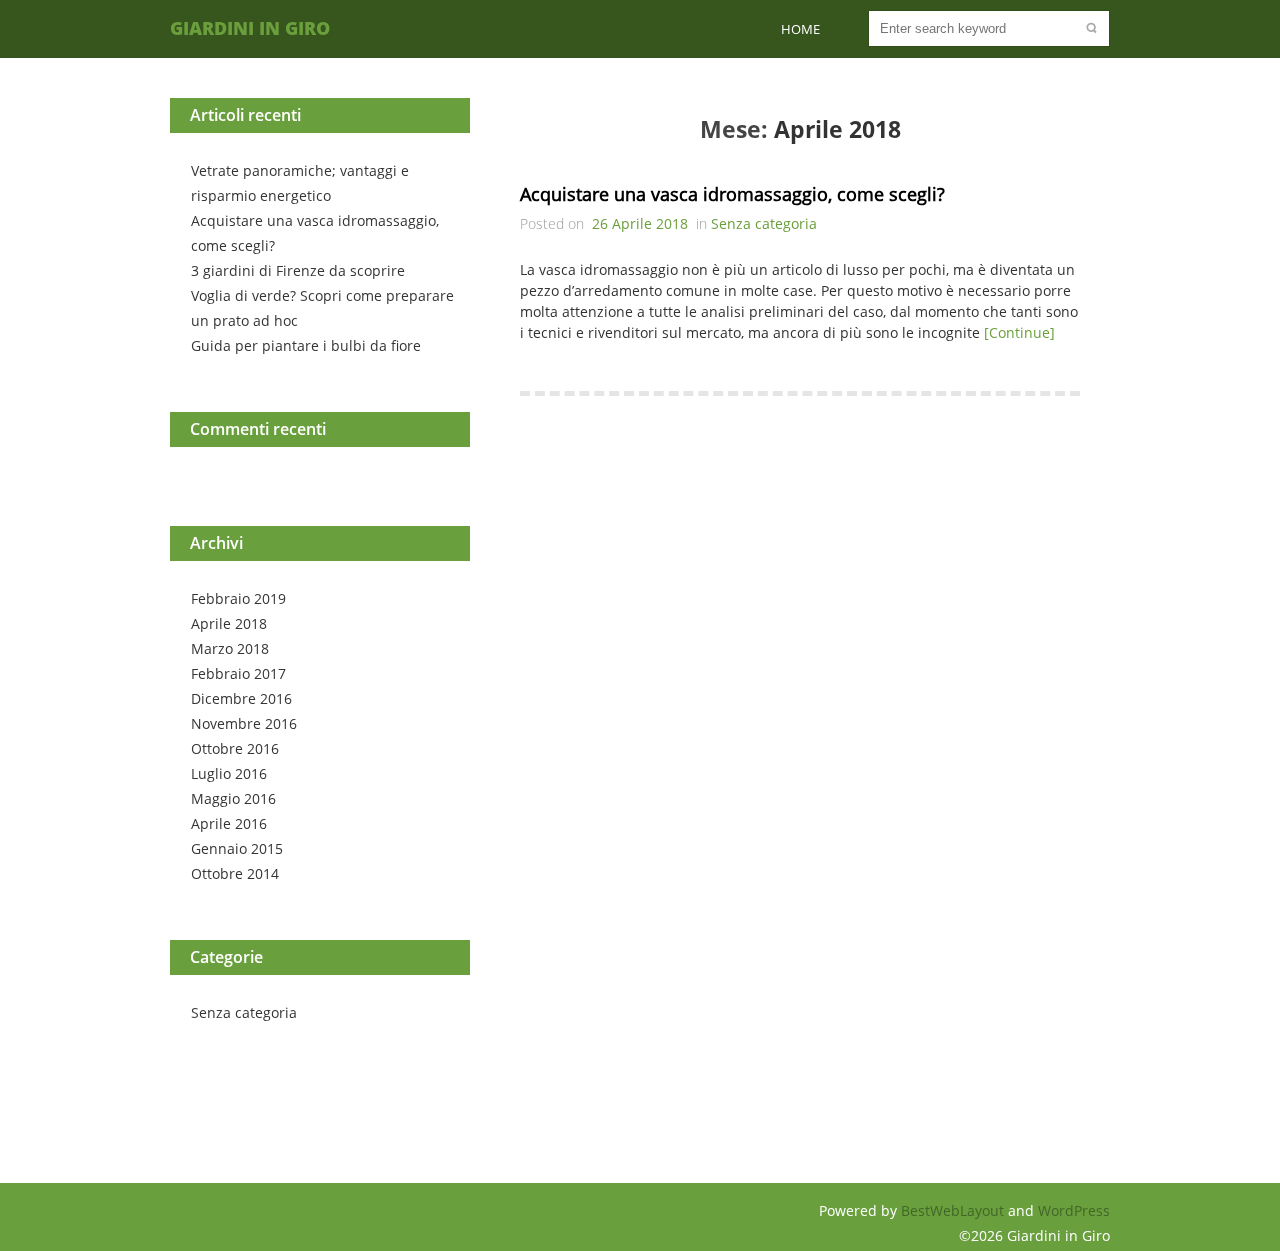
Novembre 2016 (244, 723)
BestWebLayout (954, 1210)
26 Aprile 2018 (640, 223)
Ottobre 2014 (235, 873)
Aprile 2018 (229, 623)
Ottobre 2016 (235, 748)
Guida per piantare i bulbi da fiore (306, 345)
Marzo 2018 (230, 648)
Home (800, 29)
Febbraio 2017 (238, 673)
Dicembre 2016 (241, 698)
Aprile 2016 (229, 823)
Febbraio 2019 (238, 598)
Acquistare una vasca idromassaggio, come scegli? (732, 194)
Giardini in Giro (250, 28)
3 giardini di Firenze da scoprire (298, 270)
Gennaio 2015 (237, 848)
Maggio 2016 (233, 798)
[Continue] (1019, 332)
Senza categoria (244, 1012)
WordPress (1074, 1210)
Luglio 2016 (229, 773)
